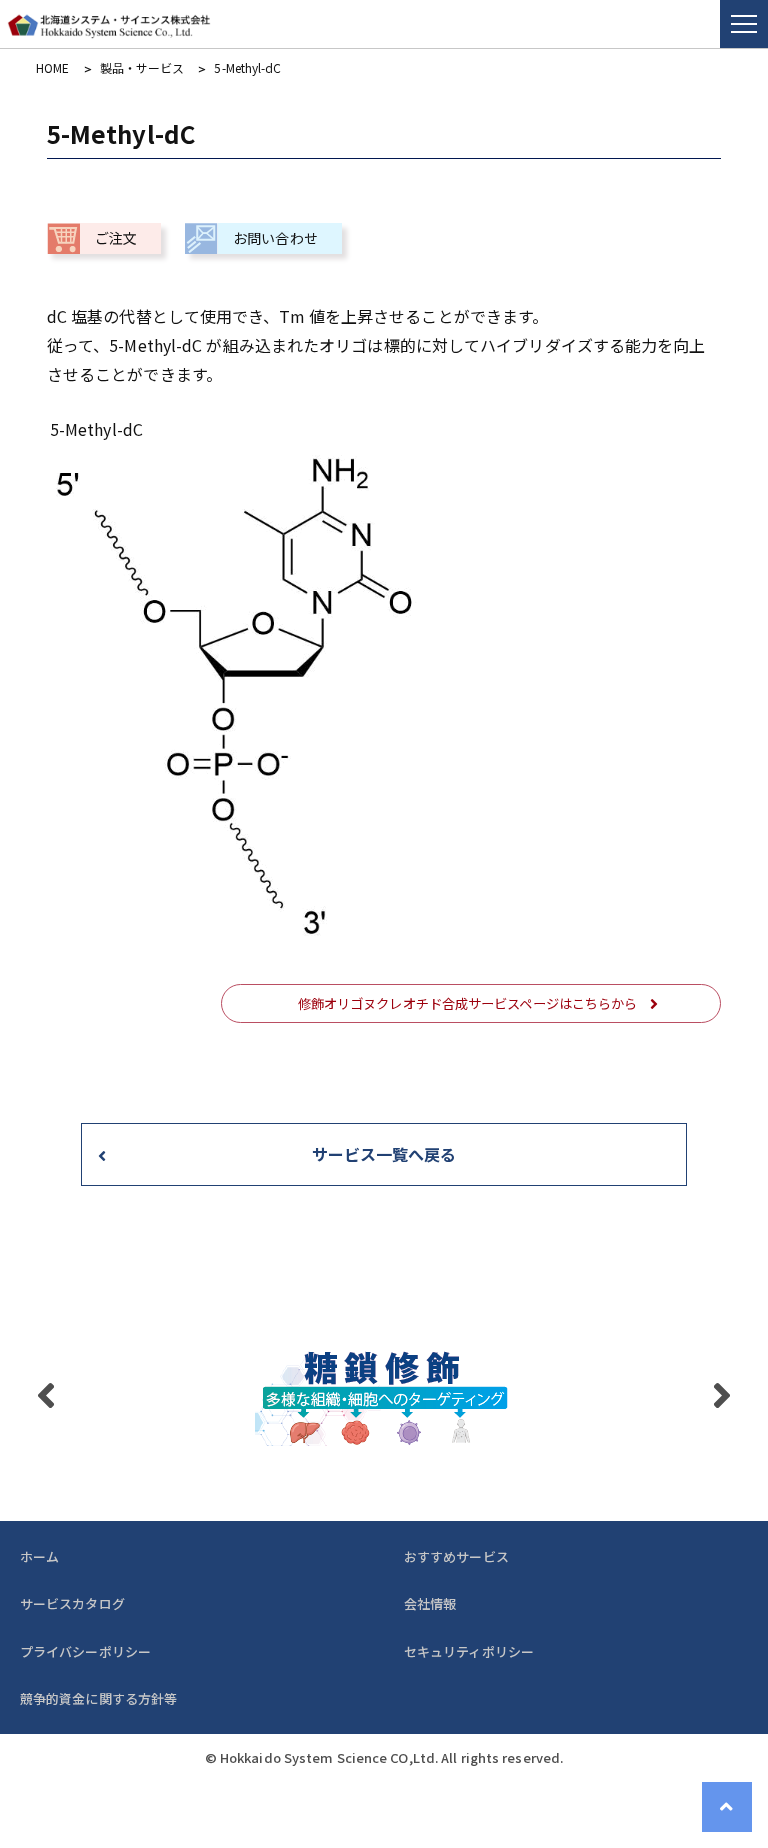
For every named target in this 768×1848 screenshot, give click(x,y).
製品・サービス (142, 68)
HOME (52, 68)
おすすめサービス (456, 1556)
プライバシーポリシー (85, 1651)
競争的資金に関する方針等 (98, 1698)
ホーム (39, 1556)
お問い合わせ (275, 238)
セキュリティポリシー (469, 1651)
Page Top (727, 1807)
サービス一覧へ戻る (384, 1154)
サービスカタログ (72, 1603)
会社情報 (430, 1603)
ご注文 (116, 238)
